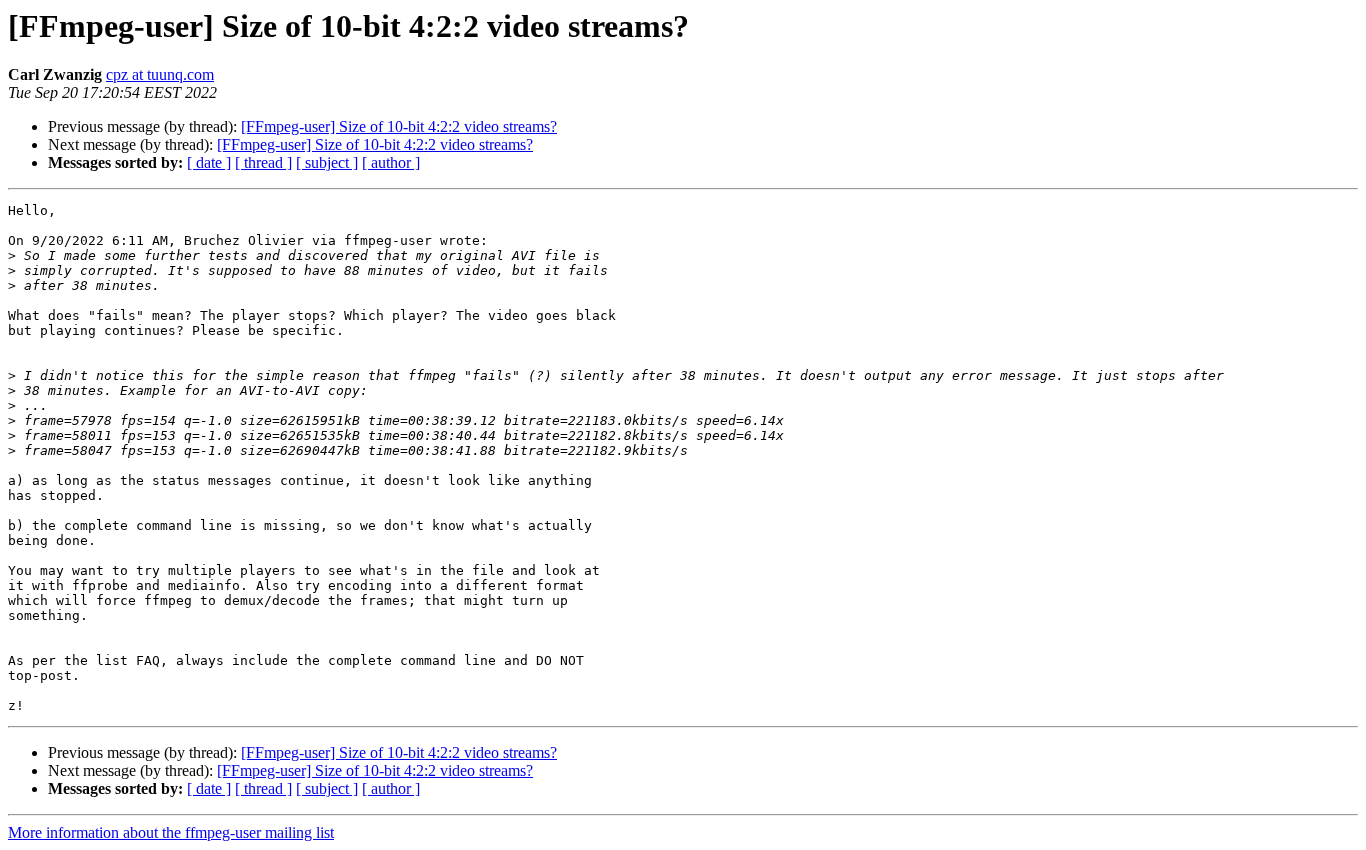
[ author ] (391, 162)
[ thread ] (263, 162)
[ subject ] (327, 162)
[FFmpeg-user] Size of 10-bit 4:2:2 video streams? (399, 126)
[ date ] (209, 162)
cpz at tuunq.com (160, 74)
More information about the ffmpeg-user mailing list (171, 832)
